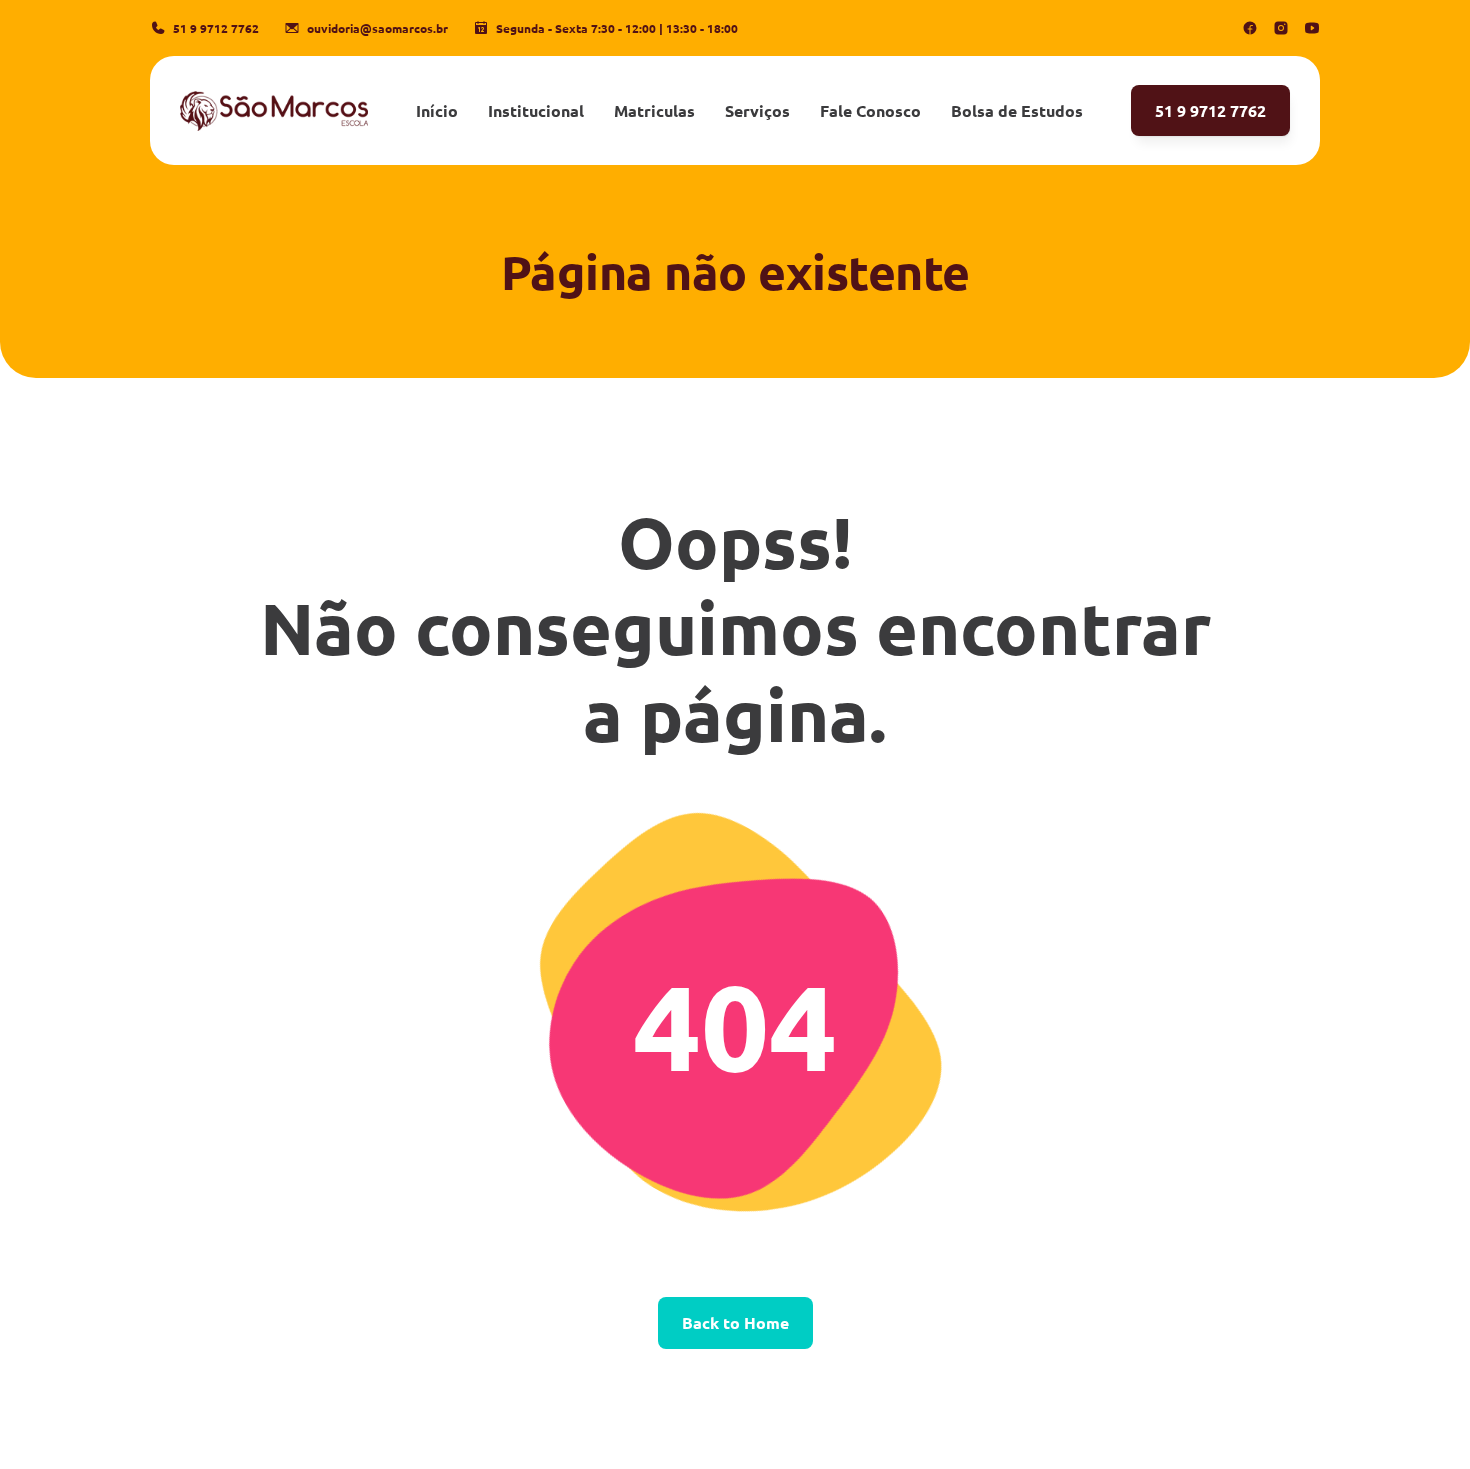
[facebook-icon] (1250, 28)
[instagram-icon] (1281, 28)
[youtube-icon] (1312, 28)
